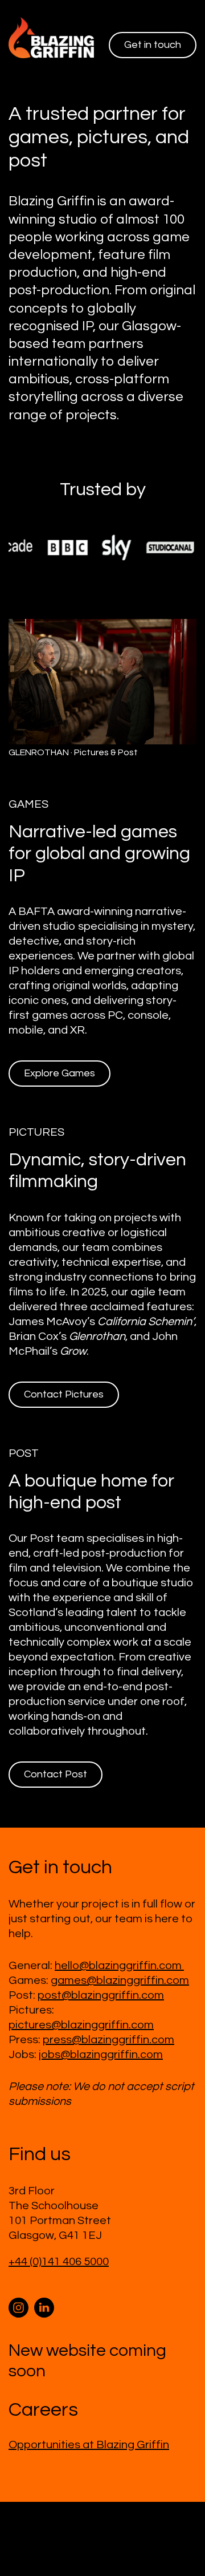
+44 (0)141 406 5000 (59, 2245)
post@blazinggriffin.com (101, 1979)
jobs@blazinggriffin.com (101, 2038)
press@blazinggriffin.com (108, 2023)
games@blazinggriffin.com (120, 1964)
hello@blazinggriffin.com (119, 1949)
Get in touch (153, 45)
